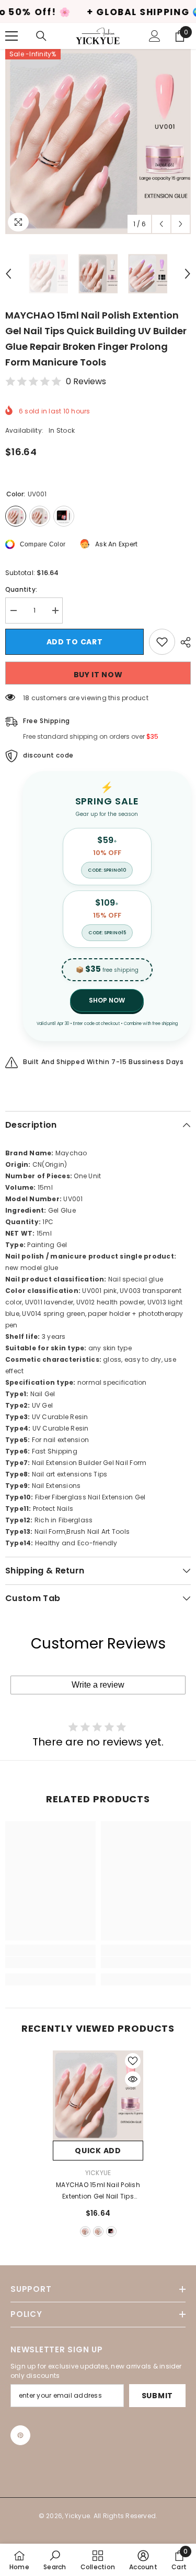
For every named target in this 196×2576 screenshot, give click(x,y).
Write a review (98, 1685)
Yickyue (98, 2173)
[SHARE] (183, 642)
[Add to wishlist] (162, 642)
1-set (111, 2231)
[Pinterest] (20, 2435)
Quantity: (21, 589)
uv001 (85, 2231)
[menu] (11, 36)
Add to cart (75, 642)
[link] (50, 1962)
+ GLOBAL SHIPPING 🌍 (102, 12)
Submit (157, 2396)
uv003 (98, 2231)
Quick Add (98, 2151)
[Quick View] (133, 2079)
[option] (98, 142)
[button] (161, 224)
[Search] (41, 36)
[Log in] (155, 36)
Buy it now (98, 675)
